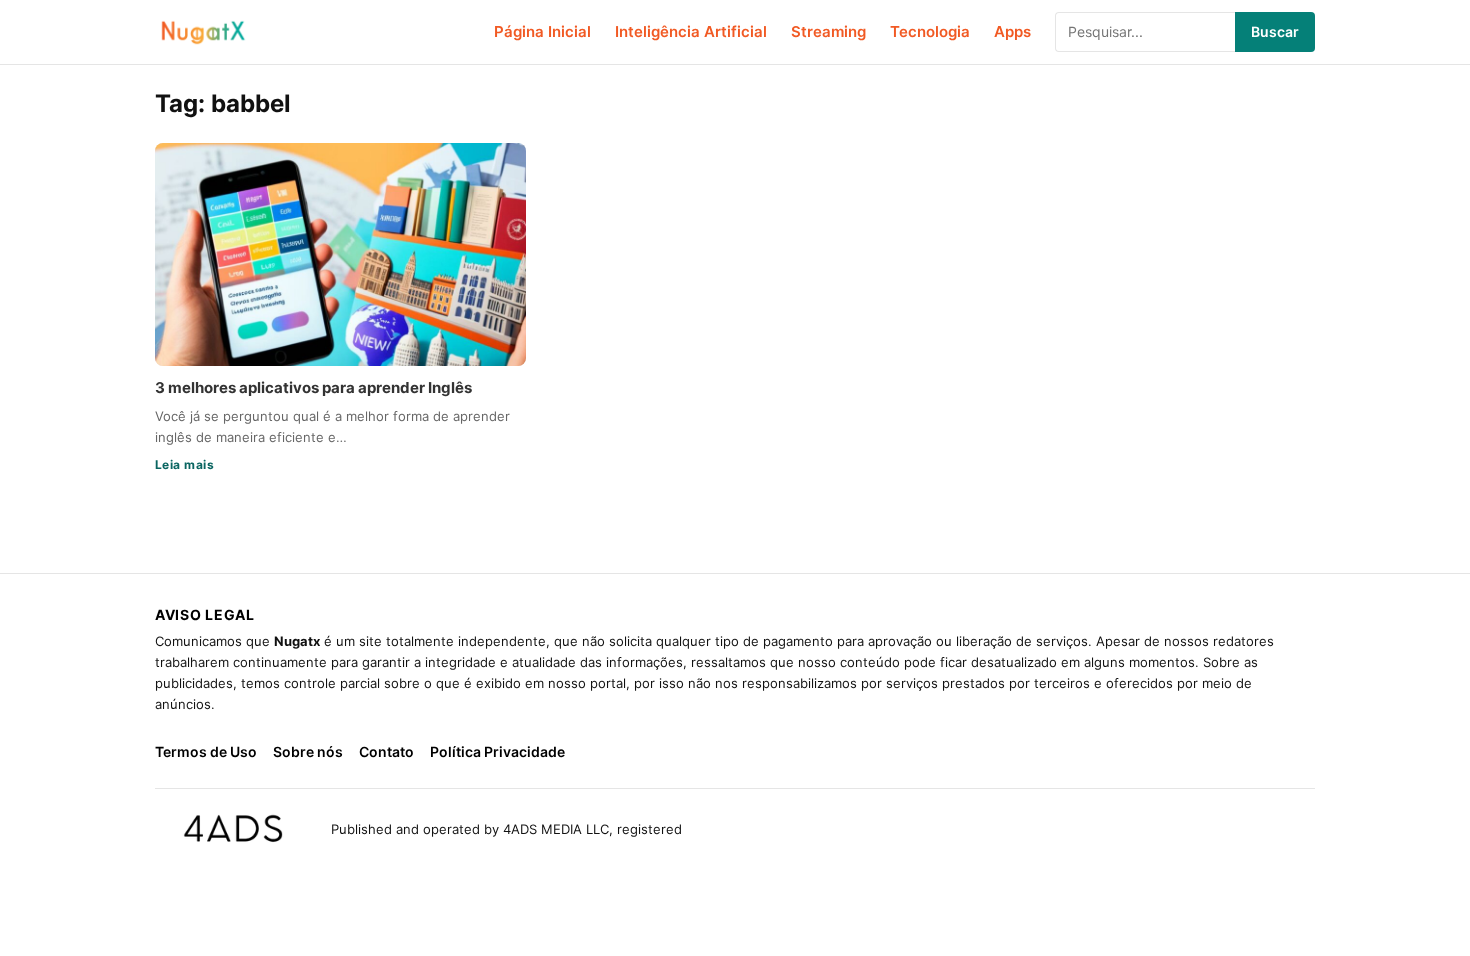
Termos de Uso (206, 751)
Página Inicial (542, 31)
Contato (386, 751)
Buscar (1275, 31)
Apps (1012, 31)
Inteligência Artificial (691, 31)
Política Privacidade (497, 751)
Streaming (828, 31)
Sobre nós (308, 751)
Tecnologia (930, 31)
